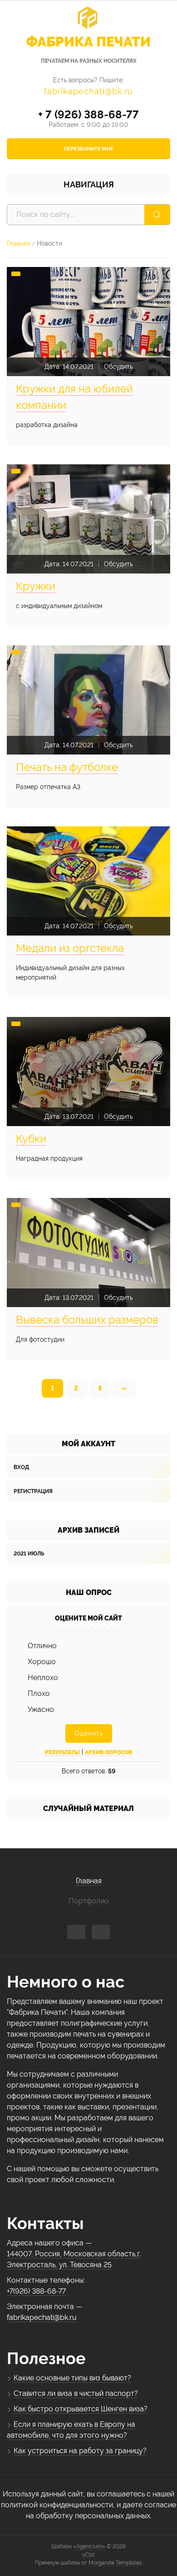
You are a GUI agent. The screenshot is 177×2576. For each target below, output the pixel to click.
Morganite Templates (115, 2563)
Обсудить (118, 367)
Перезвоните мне (89, 149)
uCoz (88, 2555)
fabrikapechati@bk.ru (88, 91)
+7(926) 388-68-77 (36, 2291)
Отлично (42, 1646)
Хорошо (42, 1662)
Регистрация (33, 1491)
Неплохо (43, 1678)
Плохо (39, 1693)
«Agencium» (89, 2546)
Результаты (62, 1752)
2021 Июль (29, 1554)
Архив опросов (108, 1752)
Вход (21, 1467)
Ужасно (41, 1709)
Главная (18, 243)
